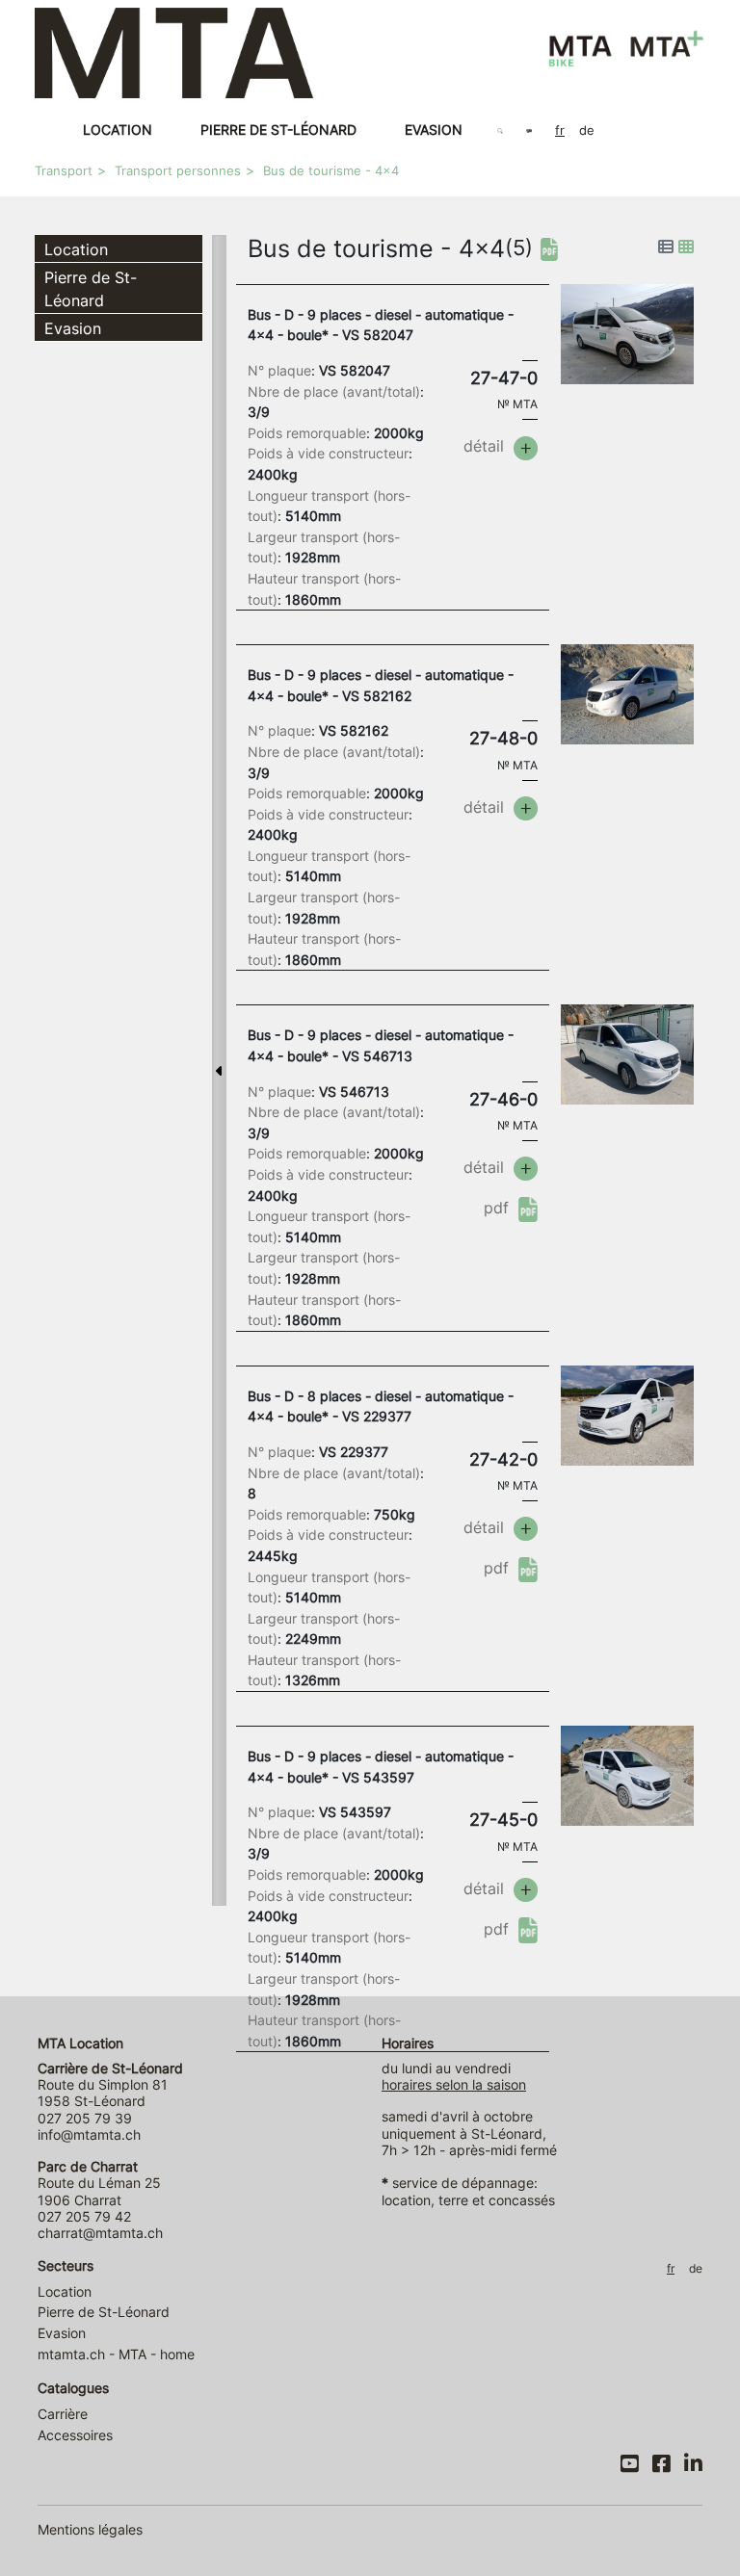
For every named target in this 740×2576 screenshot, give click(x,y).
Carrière (63, 2414)
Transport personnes (178, 171)
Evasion (434, 130)
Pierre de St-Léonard (278, 130)
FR (560, 130)
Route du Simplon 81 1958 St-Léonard (110, 2085)
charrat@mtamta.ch (100, 2233)
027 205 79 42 (84, 2216)
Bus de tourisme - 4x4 (331, 171)
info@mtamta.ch (89, 2134)
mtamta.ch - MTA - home (116, 2354)
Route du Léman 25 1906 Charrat (99, 2183)
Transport (64, 171)
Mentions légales (90, 2529)
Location (118, 130)
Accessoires (75, 2435)
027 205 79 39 (85, 2118)
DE (587, 130)
